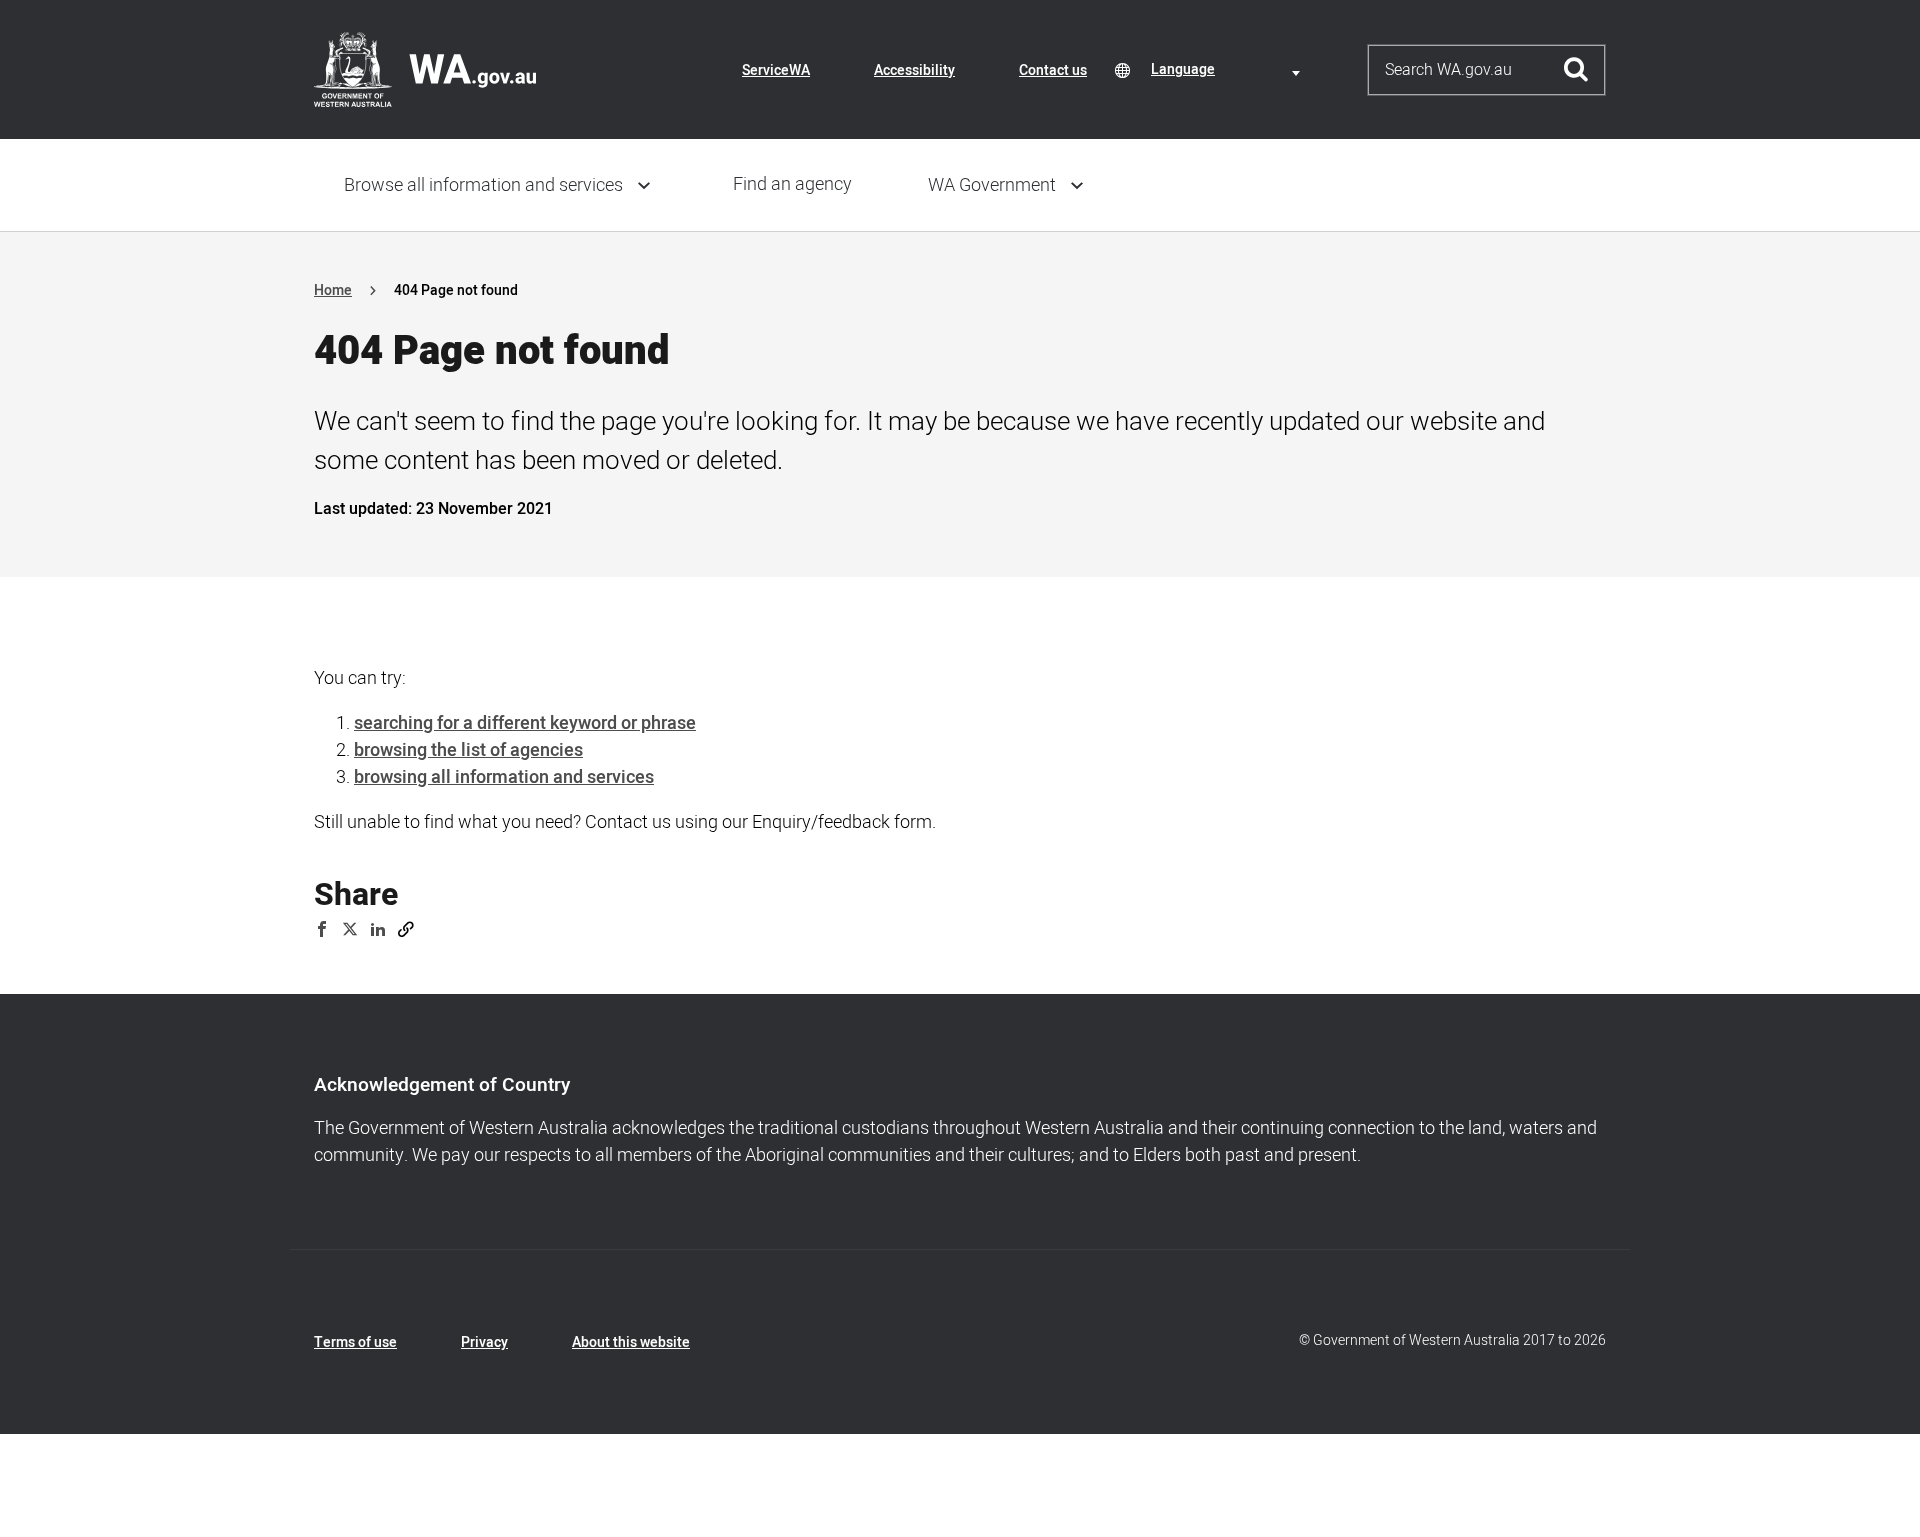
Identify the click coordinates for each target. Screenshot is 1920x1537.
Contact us (1053, 70)
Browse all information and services (483, 185)
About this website (631, 1342)
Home (333, 290)
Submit (1576, 70)
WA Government (992, 185)
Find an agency (792, 184)
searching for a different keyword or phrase (525, 723)
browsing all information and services (504, 777)
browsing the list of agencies (468, 750)
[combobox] (1229, 69)
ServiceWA (776, 70)
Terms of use (355, 1342)
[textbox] (1229, 69)
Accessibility (914, 70)
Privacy (484, 1342)
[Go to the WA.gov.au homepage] (425, 69)
